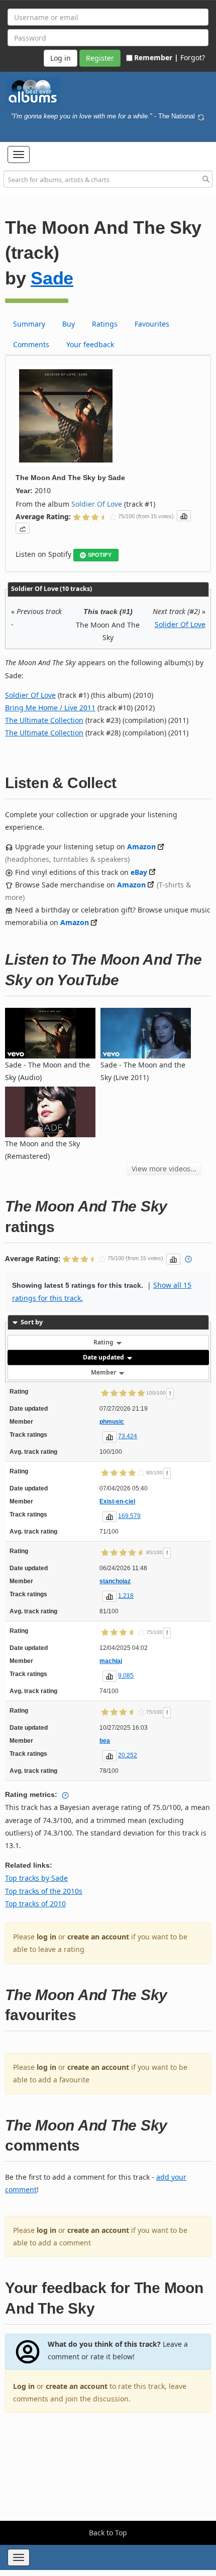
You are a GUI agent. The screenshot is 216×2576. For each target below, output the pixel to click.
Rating (104, 1342)
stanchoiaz (115, 1581)
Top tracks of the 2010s (44, 1891)
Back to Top (108, 2533)
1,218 (126, 1596)
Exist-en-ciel (117, 1501)
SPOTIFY (100, 555)
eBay (139, 872)
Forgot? (193, 57)
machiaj (111, 1661)
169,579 (129, 1516)
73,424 (128, 1436)
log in (46, 1937)
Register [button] (100, 58)
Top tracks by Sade (36, 1878)
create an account (98, 1937)
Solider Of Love (180, 624)
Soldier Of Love (97, 504)
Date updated (104, 1357)
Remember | (156, 57)
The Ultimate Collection (44, 720)
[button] (19, 155)
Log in (24, 2386)
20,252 (128, 1755)
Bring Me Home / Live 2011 (50, 708)
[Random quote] (201, 116)
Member (104, 1372)
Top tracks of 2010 (35, 1904)
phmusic (112, 1422)
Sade (52, 278)
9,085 (126, 1676)
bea (105, 1741)
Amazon (141, 847)
